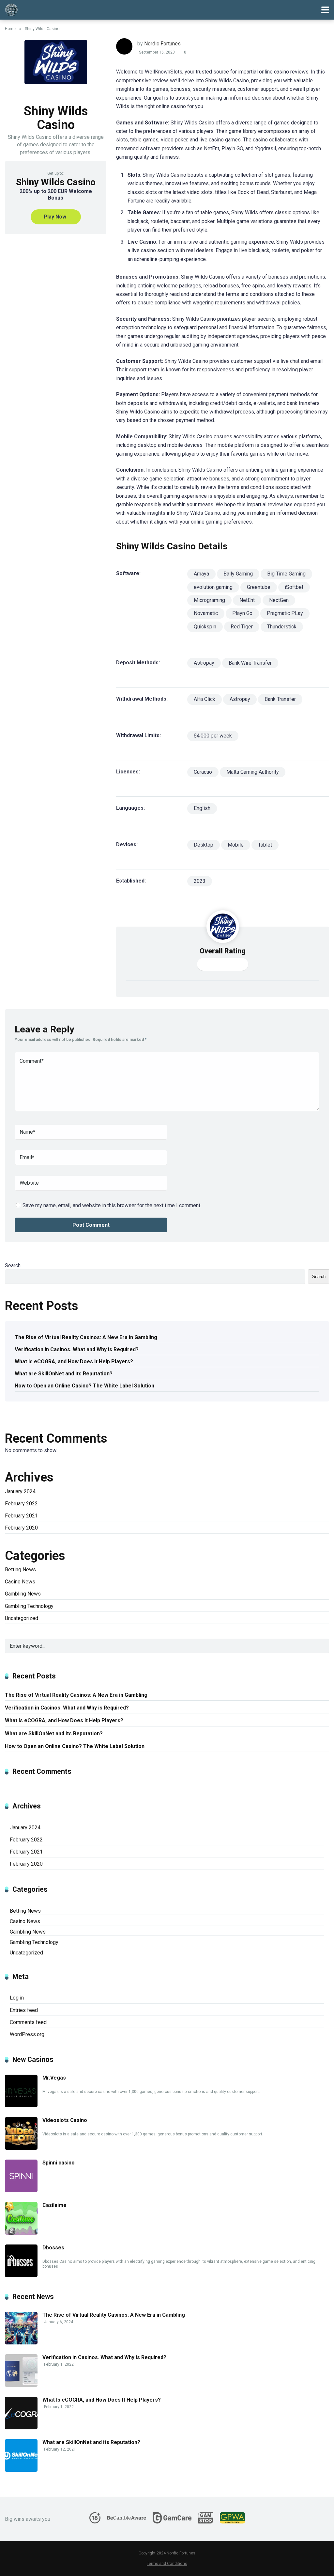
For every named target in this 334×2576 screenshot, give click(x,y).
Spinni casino (59, 2163)
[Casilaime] (21, 2233)
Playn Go (242, 613)
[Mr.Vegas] (21, 2106)
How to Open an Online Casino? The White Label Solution (84, 1386)
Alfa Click (205, 699)
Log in (17, 1998)
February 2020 (21, 1528)
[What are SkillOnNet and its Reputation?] (21, 2470)
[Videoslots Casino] (21, 2148)
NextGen (279, 600)
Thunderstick (282, 627)
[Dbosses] (21, 2275)
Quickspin (205, 627)
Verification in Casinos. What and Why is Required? (77, 1349)
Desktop (204, 845)
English (202, 808)
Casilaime (54, 2205)
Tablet (265, 845)
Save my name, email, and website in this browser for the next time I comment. (112, 1205)
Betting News (20, 1570)
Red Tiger (242, 627)
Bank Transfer (280, 699)
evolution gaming (213, 587)
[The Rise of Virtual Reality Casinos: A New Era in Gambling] (21, 2343)
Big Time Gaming (286, 574)
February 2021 (21, 1516)
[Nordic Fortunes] (11, 9)
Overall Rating (223, 951)
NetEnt (247, 600)
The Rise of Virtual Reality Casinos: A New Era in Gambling (86, 1337)
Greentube (259, 587)
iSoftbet (294, 587)
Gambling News (23, 1594)
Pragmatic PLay (285, 613)
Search (13, 1265)
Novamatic (206, 613)
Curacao (203, 772)
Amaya (201, 574)
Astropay (204, 663)
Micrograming (209, 600)
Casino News (20, 1582)
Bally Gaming (238, 574)
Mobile (236, 845)
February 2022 (21, 1504)
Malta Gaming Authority (253, 772)
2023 (200, 881)
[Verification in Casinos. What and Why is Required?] (21, 2385)
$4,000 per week (213, 736)
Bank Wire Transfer (250, 663)
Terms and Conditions (167, 2563)
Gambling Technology (29, 1606)
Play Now (55, 217)
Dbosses (53, 2248)
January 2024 (20, 1491)
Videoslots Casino (65, 2120)
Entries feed (24, 2010)
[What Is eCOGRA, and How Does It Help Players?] (21, 2428)
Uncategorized (22, 1618)
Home (10, 29)
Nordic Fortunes (162, 44)
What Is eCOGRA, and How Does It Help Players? (74, 1361)
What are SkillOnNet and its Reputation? (64, 1374)
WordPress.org (27, 2034)
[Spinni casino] (21, 2190)
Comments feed (28, 2022)
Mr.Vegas (54, 2078)
